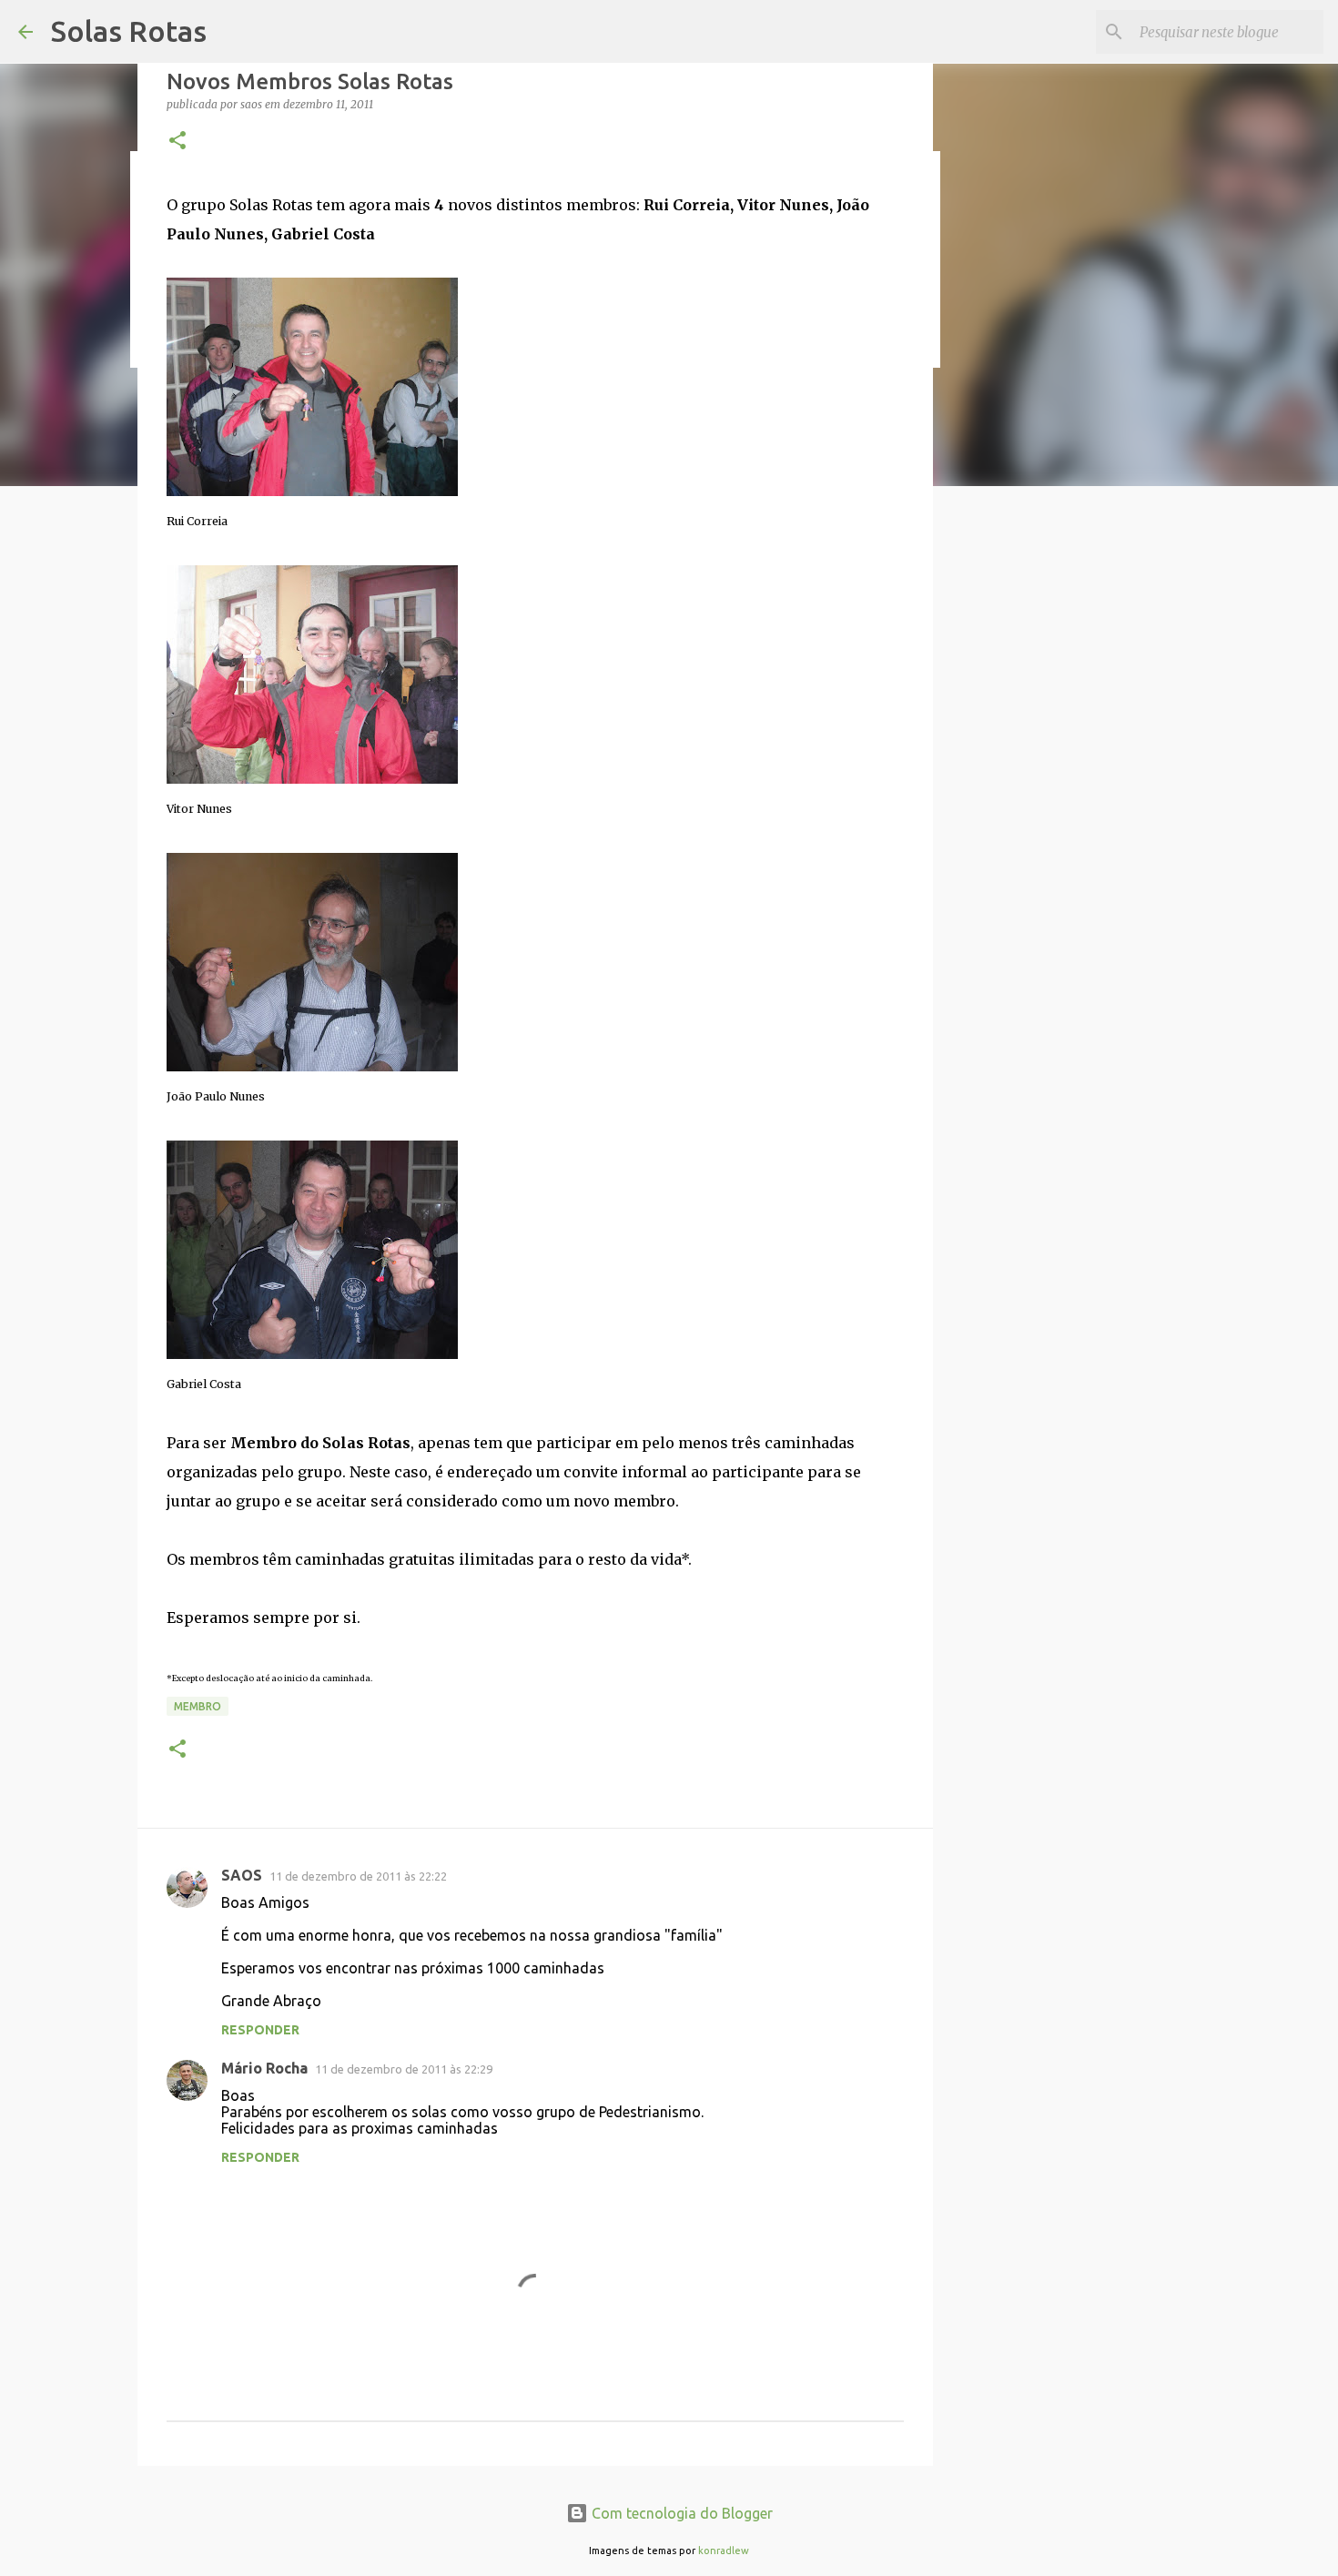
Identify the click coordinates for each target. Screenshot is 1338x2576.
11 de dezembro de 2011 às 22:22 (358, 1876)
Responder (260, 2030)
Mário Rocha (264, 2068)
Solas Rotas (129, 31)
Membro (198, 1706)
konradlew (724, 2551)
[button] (177, 142)
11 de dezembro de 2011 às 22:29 (404, 2069)
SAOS (242, 1875)
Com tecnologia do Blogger (680, 2513)
